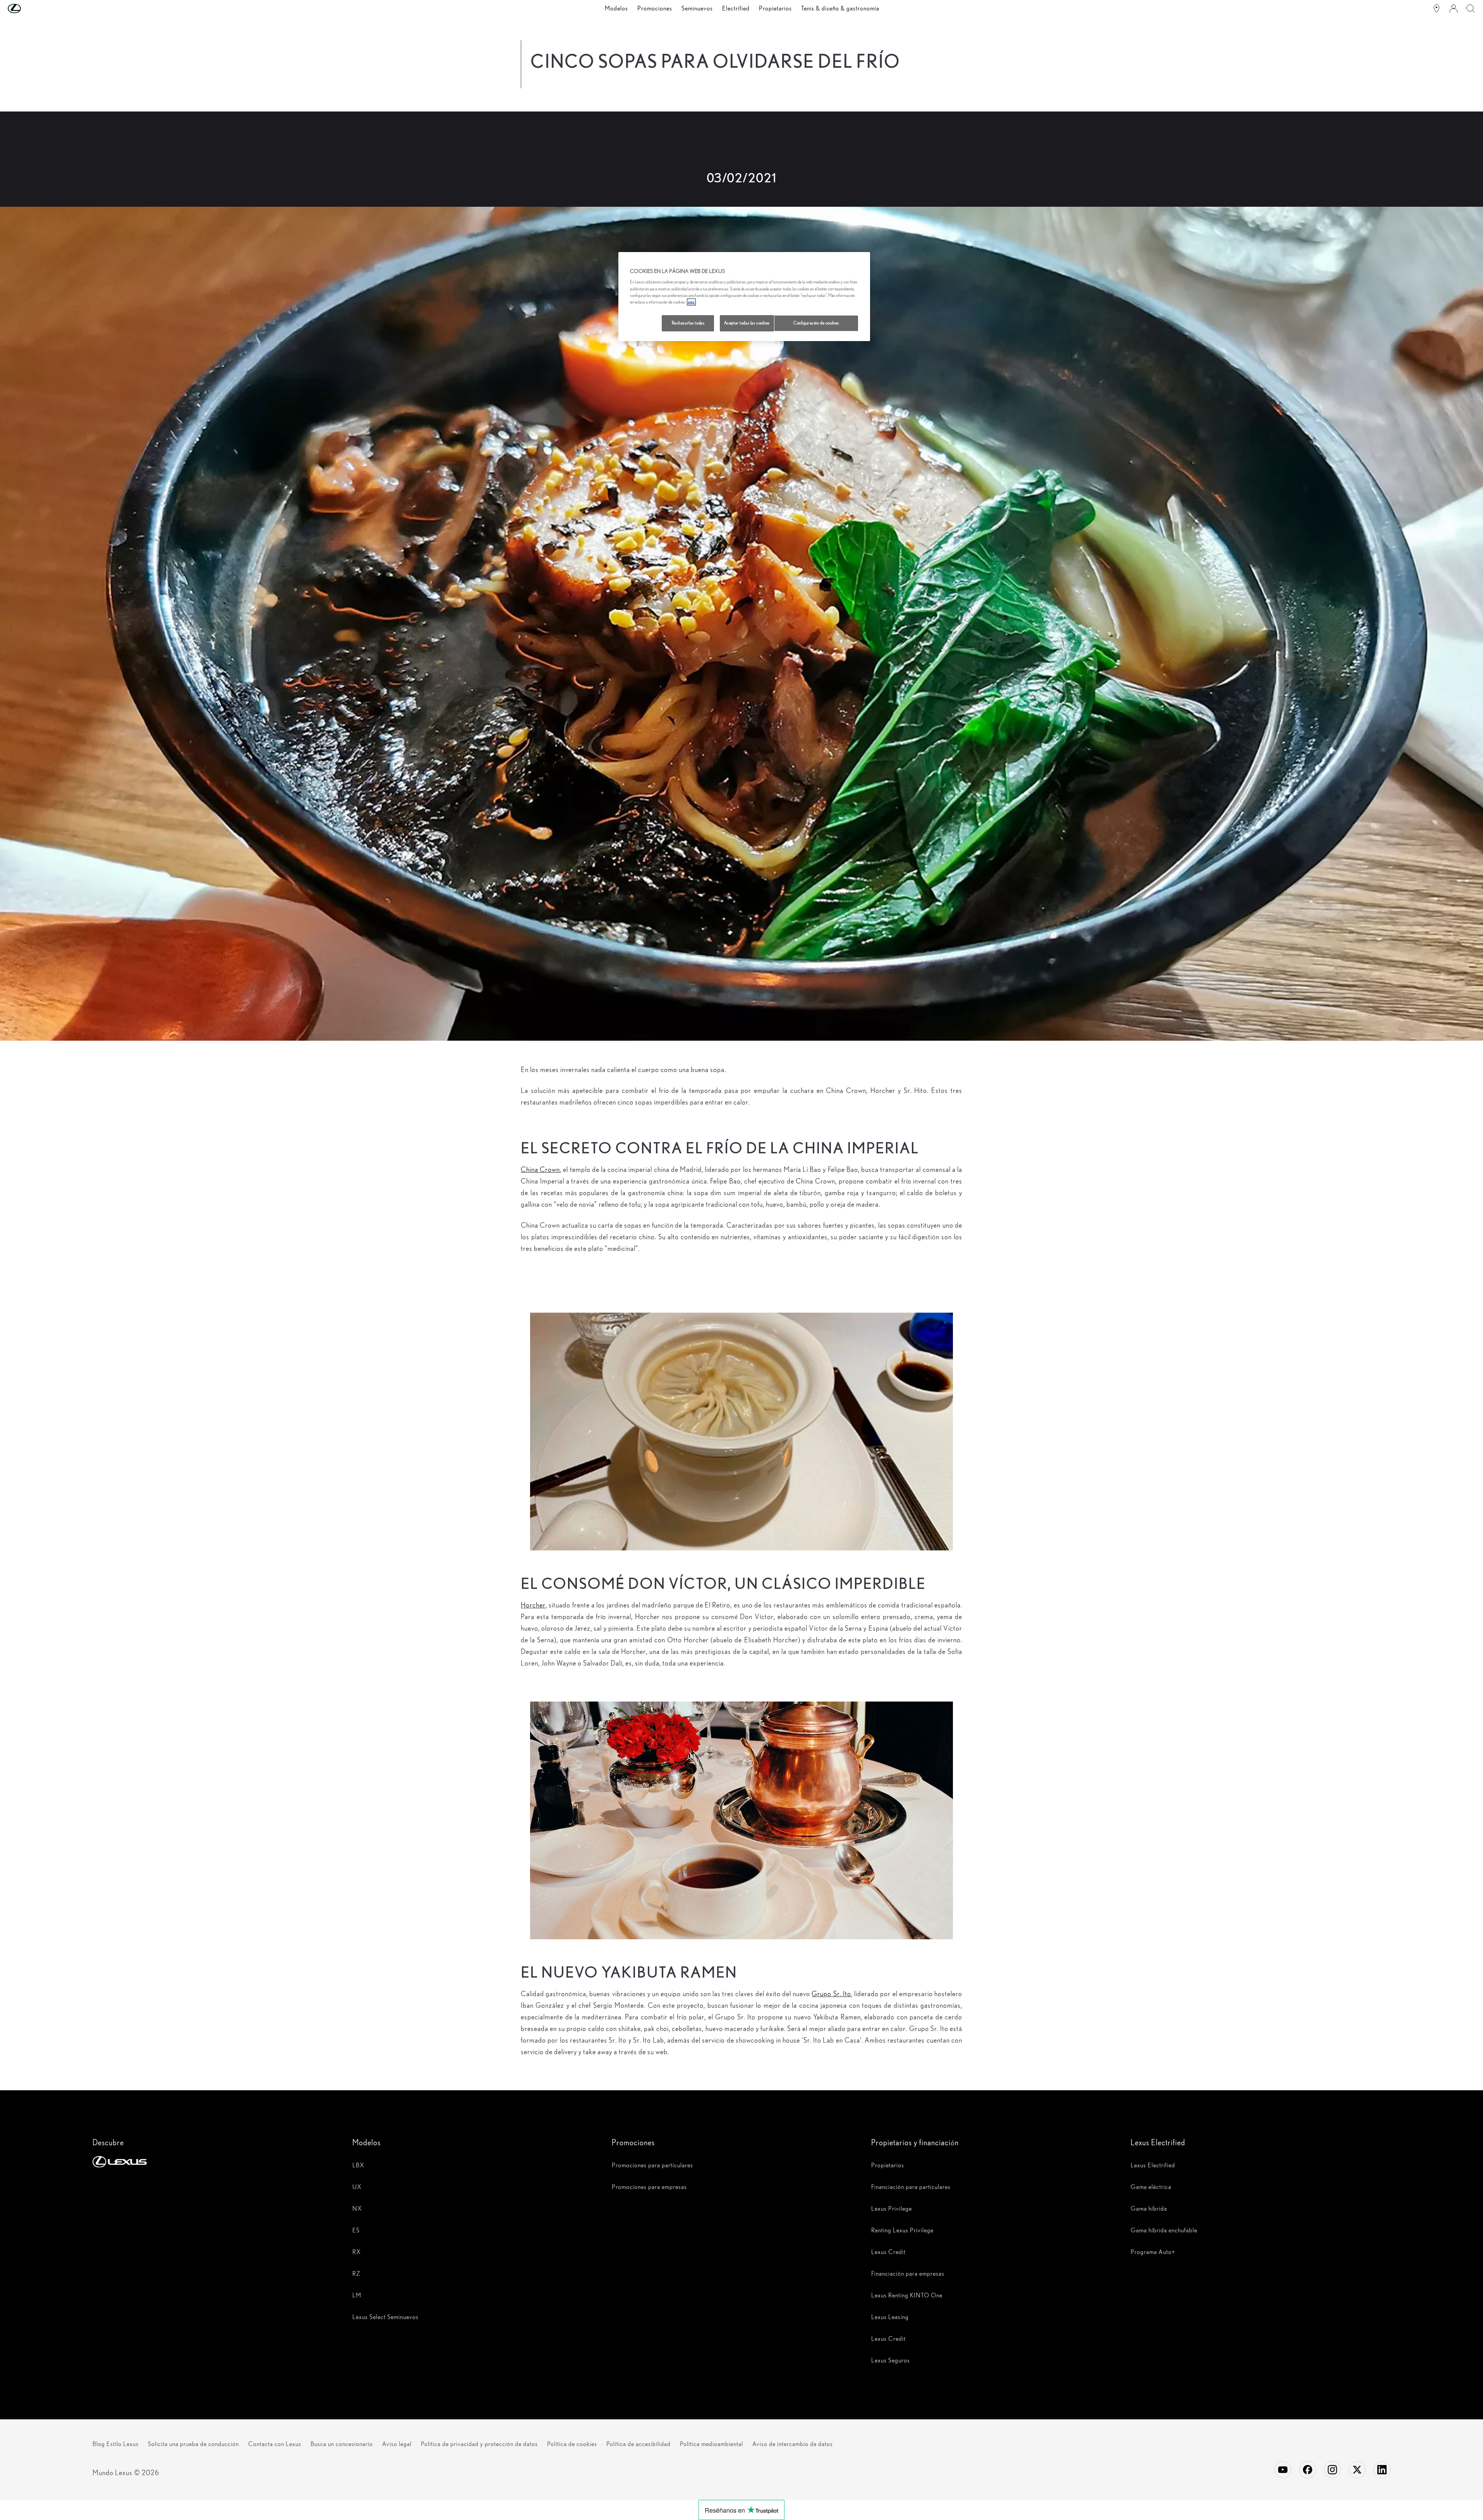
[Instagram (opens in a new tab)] (1332, 2470)
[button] (30, 9)
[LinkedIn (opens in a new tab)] (1382, 2470)
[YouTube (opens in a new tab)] (1283, 2470)
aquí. (691, 302)
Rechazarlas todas (688, 323)
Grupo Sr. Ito (831, 1994)
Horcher (533, 1605)
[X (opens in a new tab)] (1357, 2470)
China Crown (540, 1169)
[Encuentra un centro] (1437, 9)
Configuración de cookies (816, 323)
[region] (744, 297)
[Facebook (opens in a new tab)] (1308, 2470)
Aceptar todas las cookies (747, 323)
